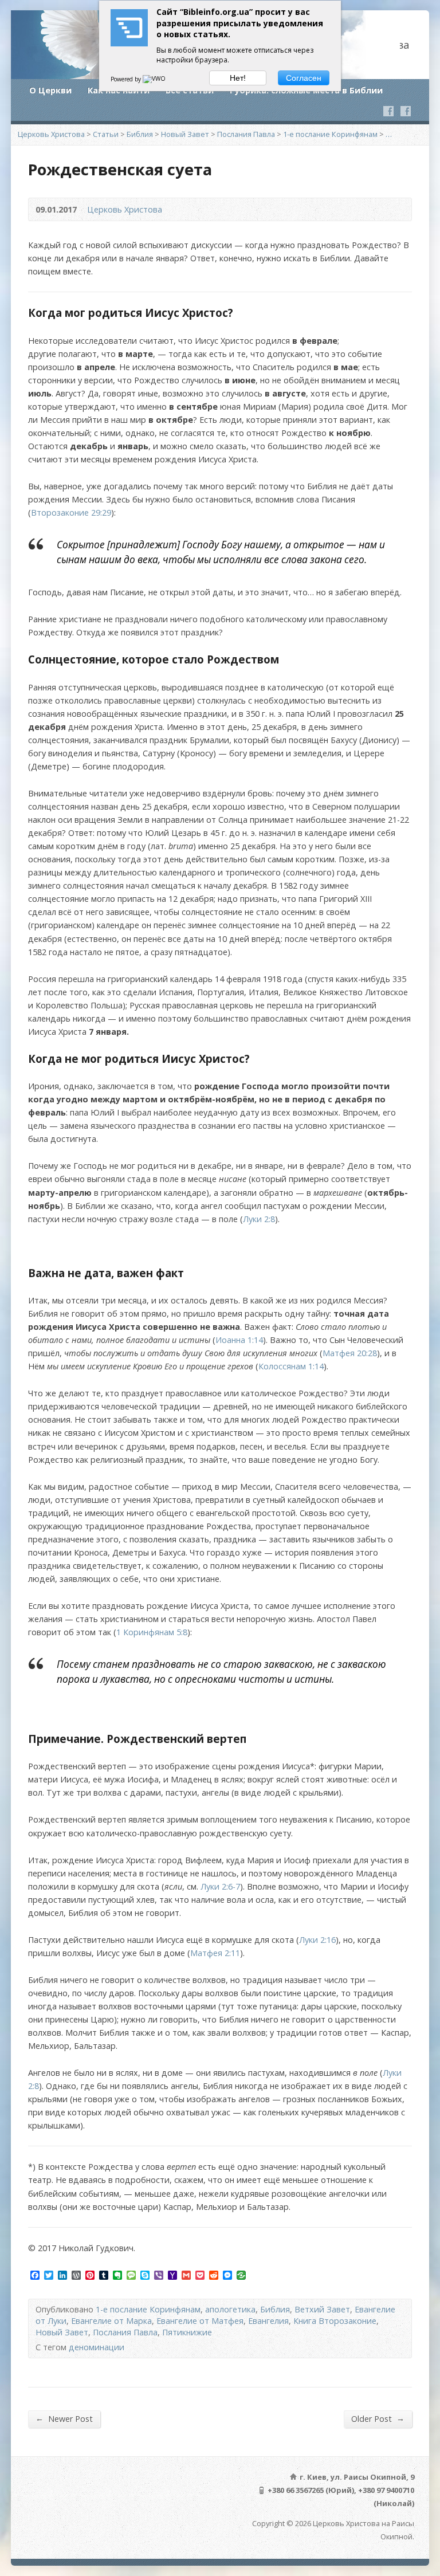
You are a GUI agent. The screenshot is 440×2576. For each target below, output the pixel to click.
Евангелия (268, 2321)
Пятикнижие (187, 2332)
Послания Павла (246, 134)
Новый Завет (185, 134)
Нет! (238, 78)
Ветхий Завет (322, 2309)
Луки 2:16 (317, 1940)
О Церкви (50, 90)
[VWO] (155, 79)
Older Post (378, 2418)
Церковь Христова (51, 134)
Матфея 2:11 (215, 1953)
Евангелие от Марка (111, 2321)
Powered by (127, 79)
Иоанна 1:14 (239, 1340)
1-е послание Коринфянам (330, 134)
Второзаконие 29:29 (71, 513)
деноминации (97, 2347)
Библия (140, 134)
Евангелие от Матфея (200, 2321)
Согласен (304, 78)
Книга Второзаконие (335, 2321)
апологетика (230, 2309)
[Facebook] (388, 111)
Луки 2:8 (259, 1219)
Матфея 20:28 (350, 1353)
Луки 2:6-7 (220, 1886)
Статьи (106, 134)
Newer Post (64, 2418)
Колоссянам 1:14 (291, 1366)
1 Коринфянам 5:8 (152, 1632)
